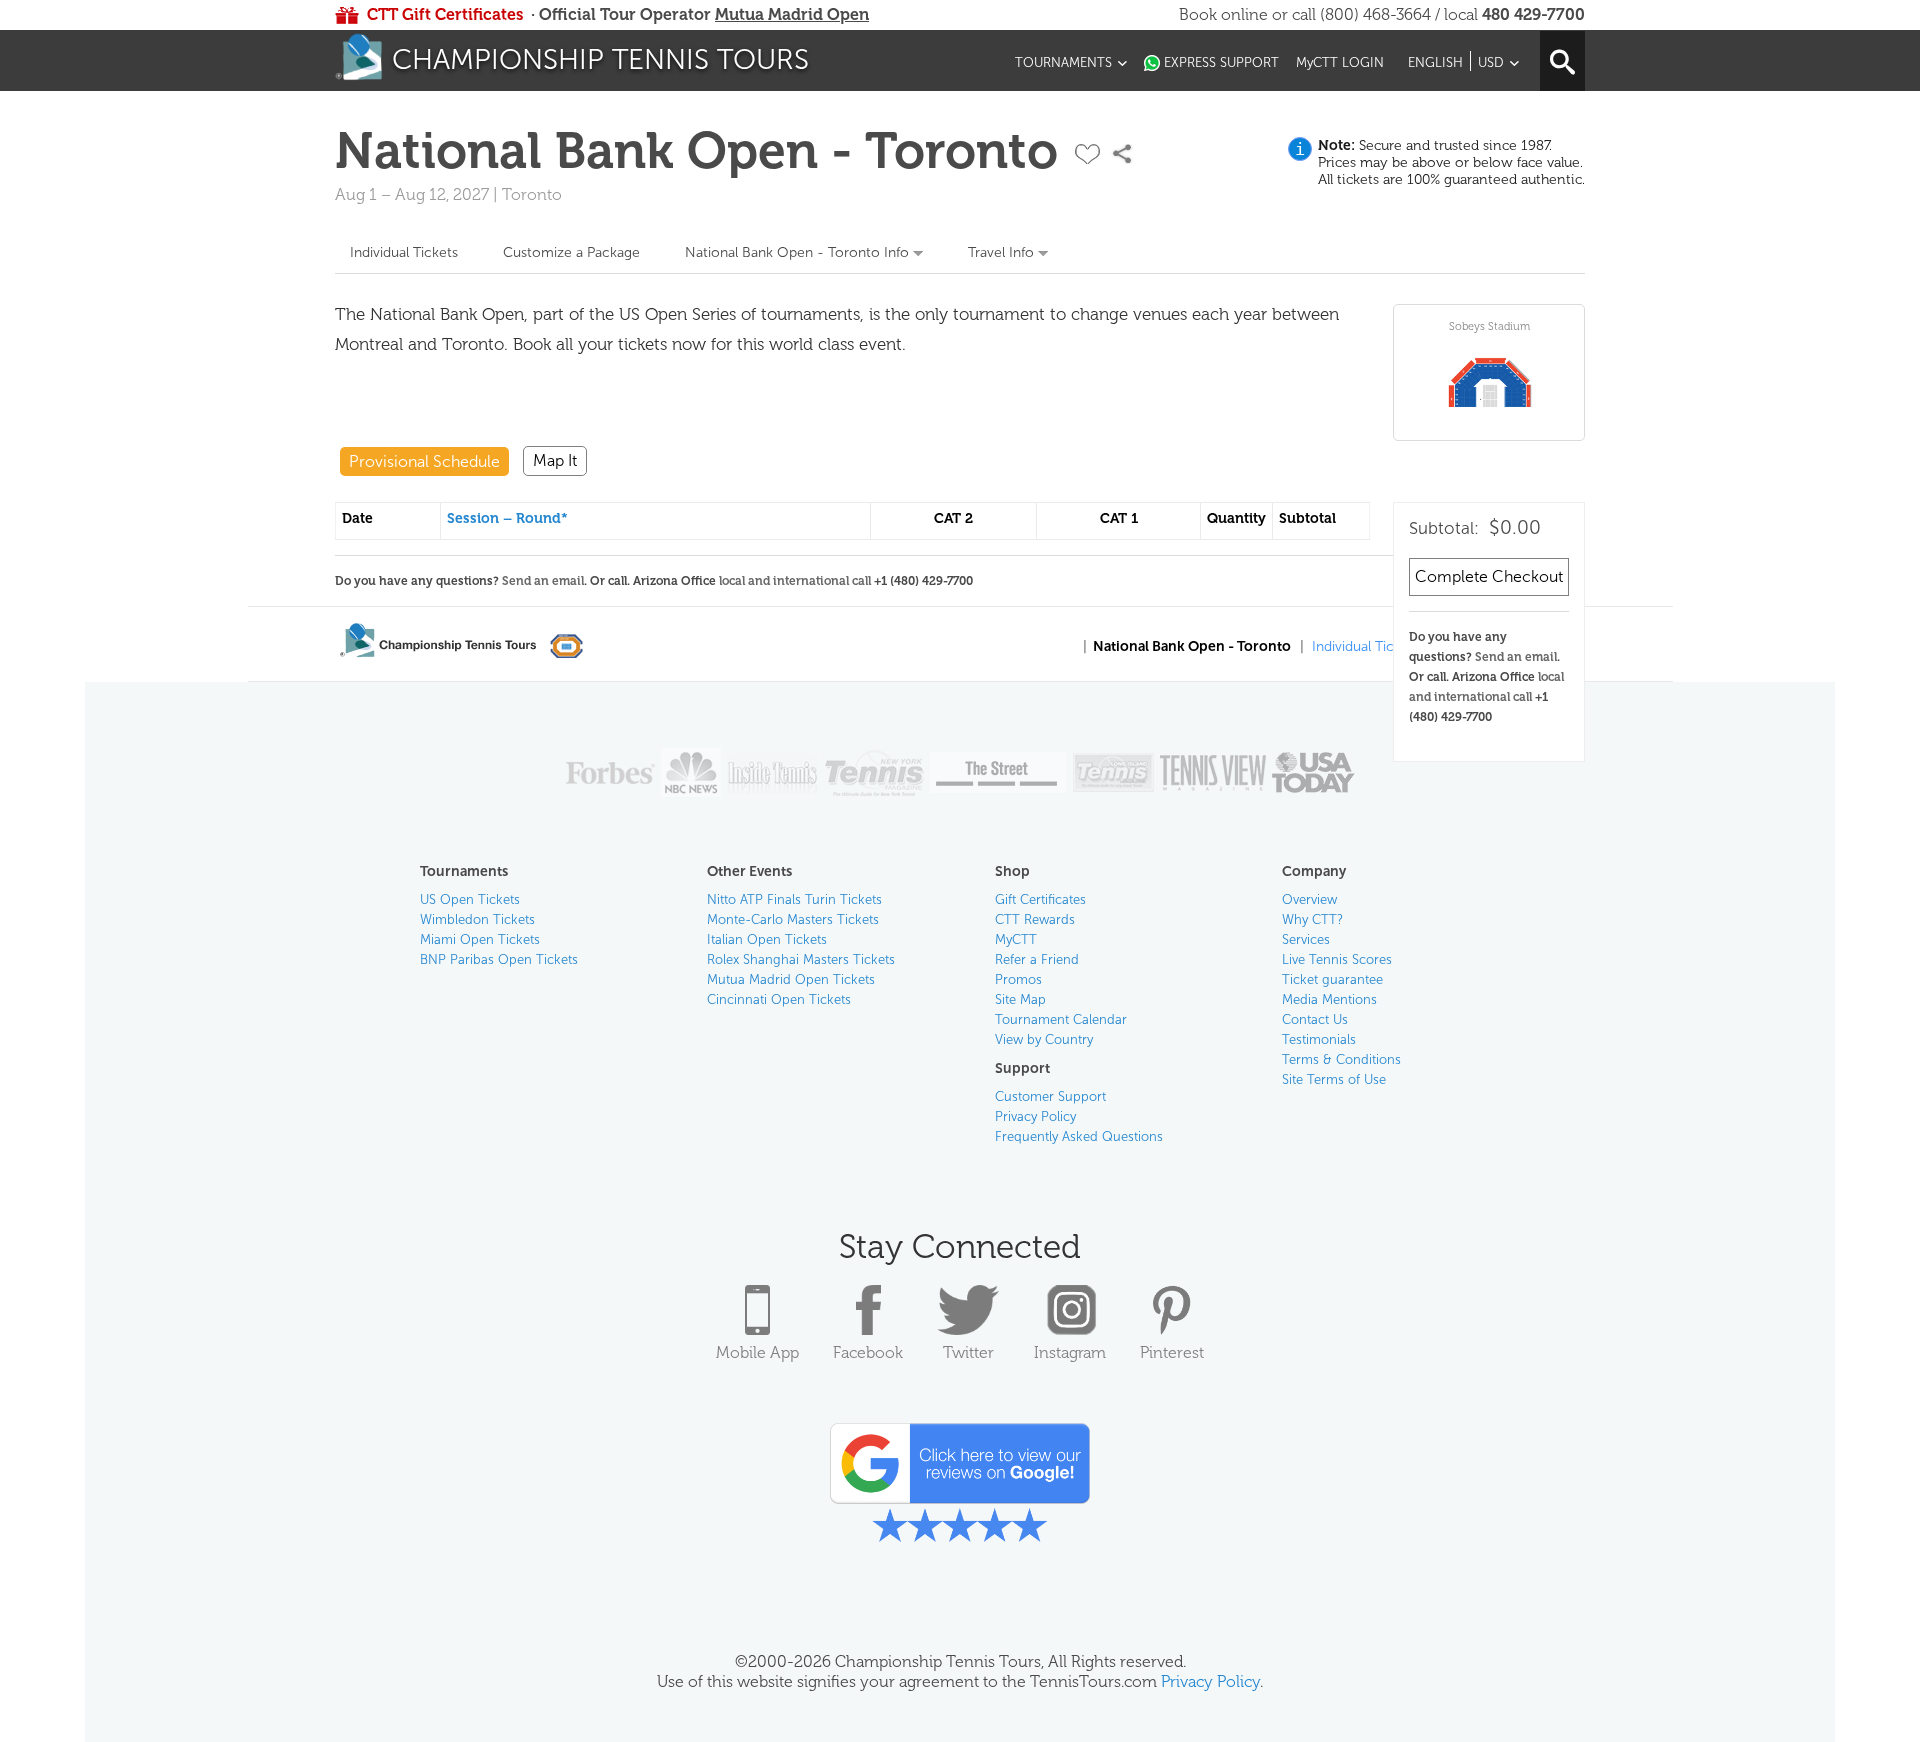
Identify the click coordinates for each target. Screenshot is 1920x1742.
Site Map (1020, 999)
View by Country (1044, 1039)
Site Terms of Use (1334, 1079)
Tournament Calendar (1061, 1019)
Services (1306, 939)
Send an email (1516, 657)
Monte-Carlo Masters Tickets (793, 919)
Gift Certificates (1040, 899)
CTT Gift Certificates (445, 14)
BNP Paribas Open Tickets (499, 959)
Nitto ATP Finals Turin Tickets (794, 899)
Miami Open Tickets (480, 939)
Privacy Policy (1035, 1116)
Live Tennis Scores (1337, 959)
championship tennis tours (600, 59)
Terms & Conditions (1341, 1059)
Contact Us (1315, 1019)
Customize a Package (571, 252)
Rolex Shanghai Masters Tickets (801, 959)
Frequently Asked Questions (1079, 1136)
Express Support (1221, 62)
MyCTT (1016, 939)
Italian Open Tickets (767, 939)
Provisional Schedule (424, 461)
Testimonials (1319, 1039)
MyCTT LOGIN (1340, 62)
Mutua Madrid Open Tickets (791, 979)
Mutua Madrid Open (792, 14)
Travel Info (1001, 252)
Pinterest (1172, 1352)
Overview (1309, 899)
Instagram (1070, 1352)
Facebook (868, 1352)
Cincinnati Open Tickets (779, 999)
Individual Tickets (404, 252)
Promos (1018, 979)
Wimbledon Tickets (477, 919)
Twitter (968, 1352)
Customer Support (1050, 1096)
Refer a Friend (1037, 959)
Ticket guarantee (1332, 979)
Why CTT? (1312, 919)
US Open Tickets (470, 899)
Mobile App (757, 1352)
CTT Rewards (1035, 919)
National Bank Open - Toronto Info (797, 252)
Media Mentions (1329, 999)
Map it (555, 460)
